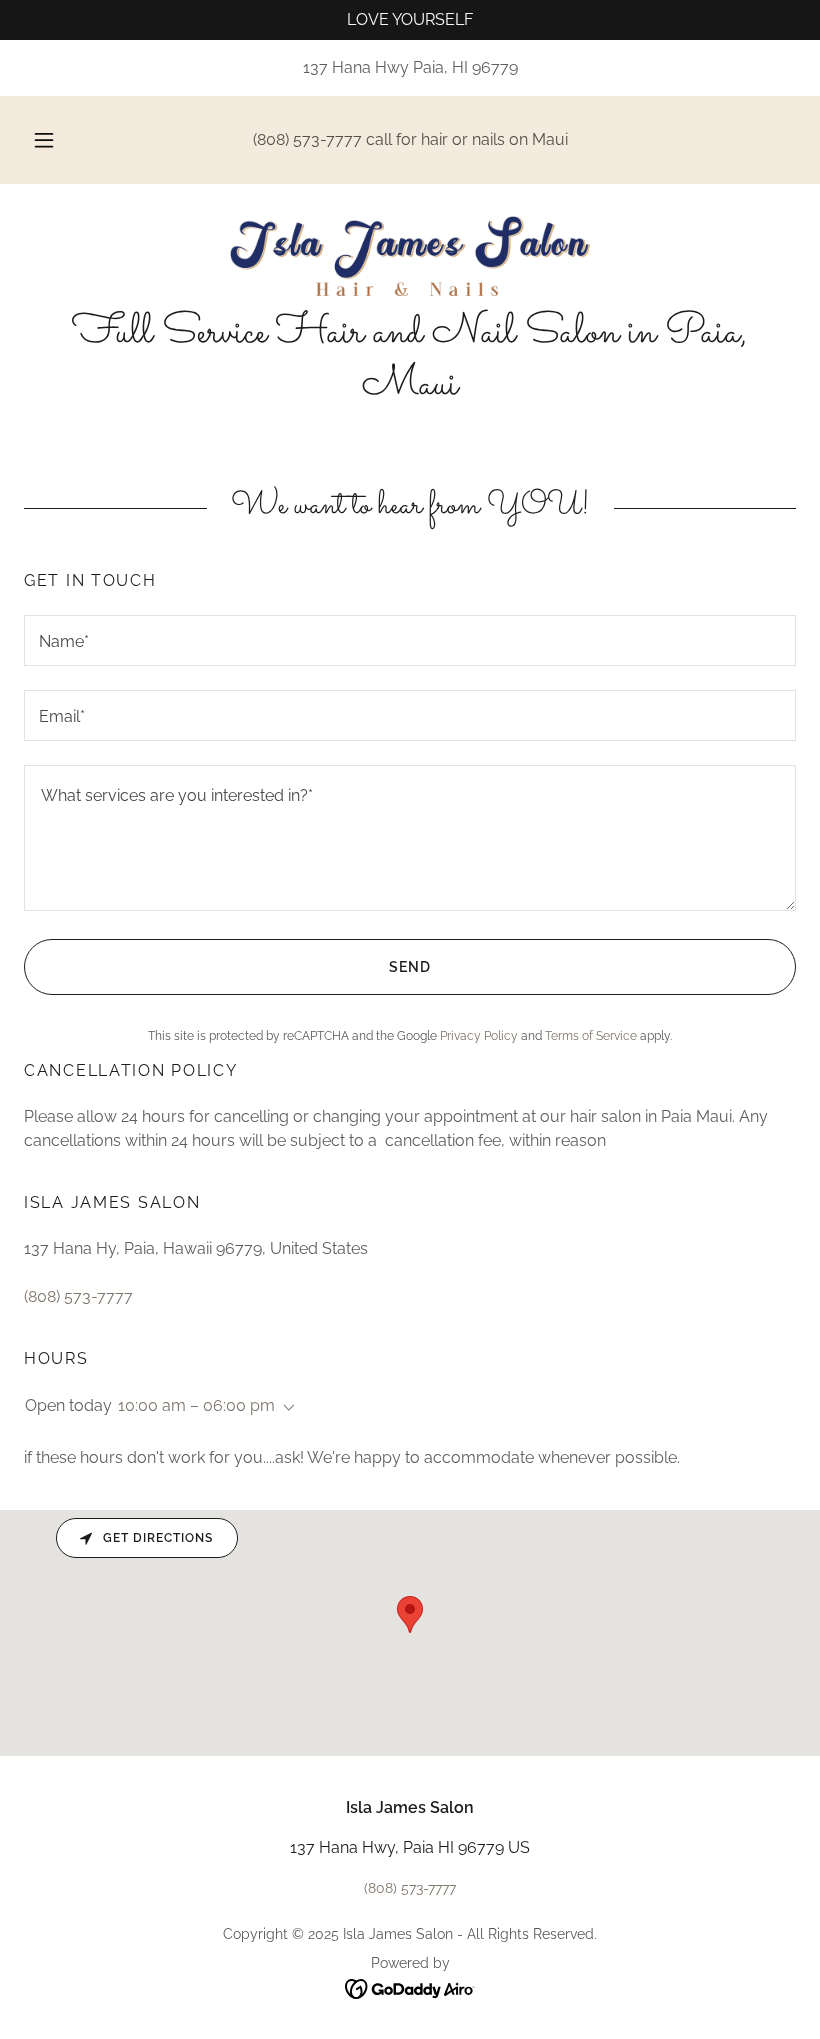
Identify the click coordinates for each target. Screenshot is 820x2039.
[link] (410, 256)
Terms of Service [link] (591, 1036)
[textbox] (410, 640)
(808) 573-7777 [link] (307, 139)
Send (410, 967)
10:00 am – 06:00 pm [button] (196, 1405)
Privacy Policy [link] (479, 1036)
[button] (58, 140)
